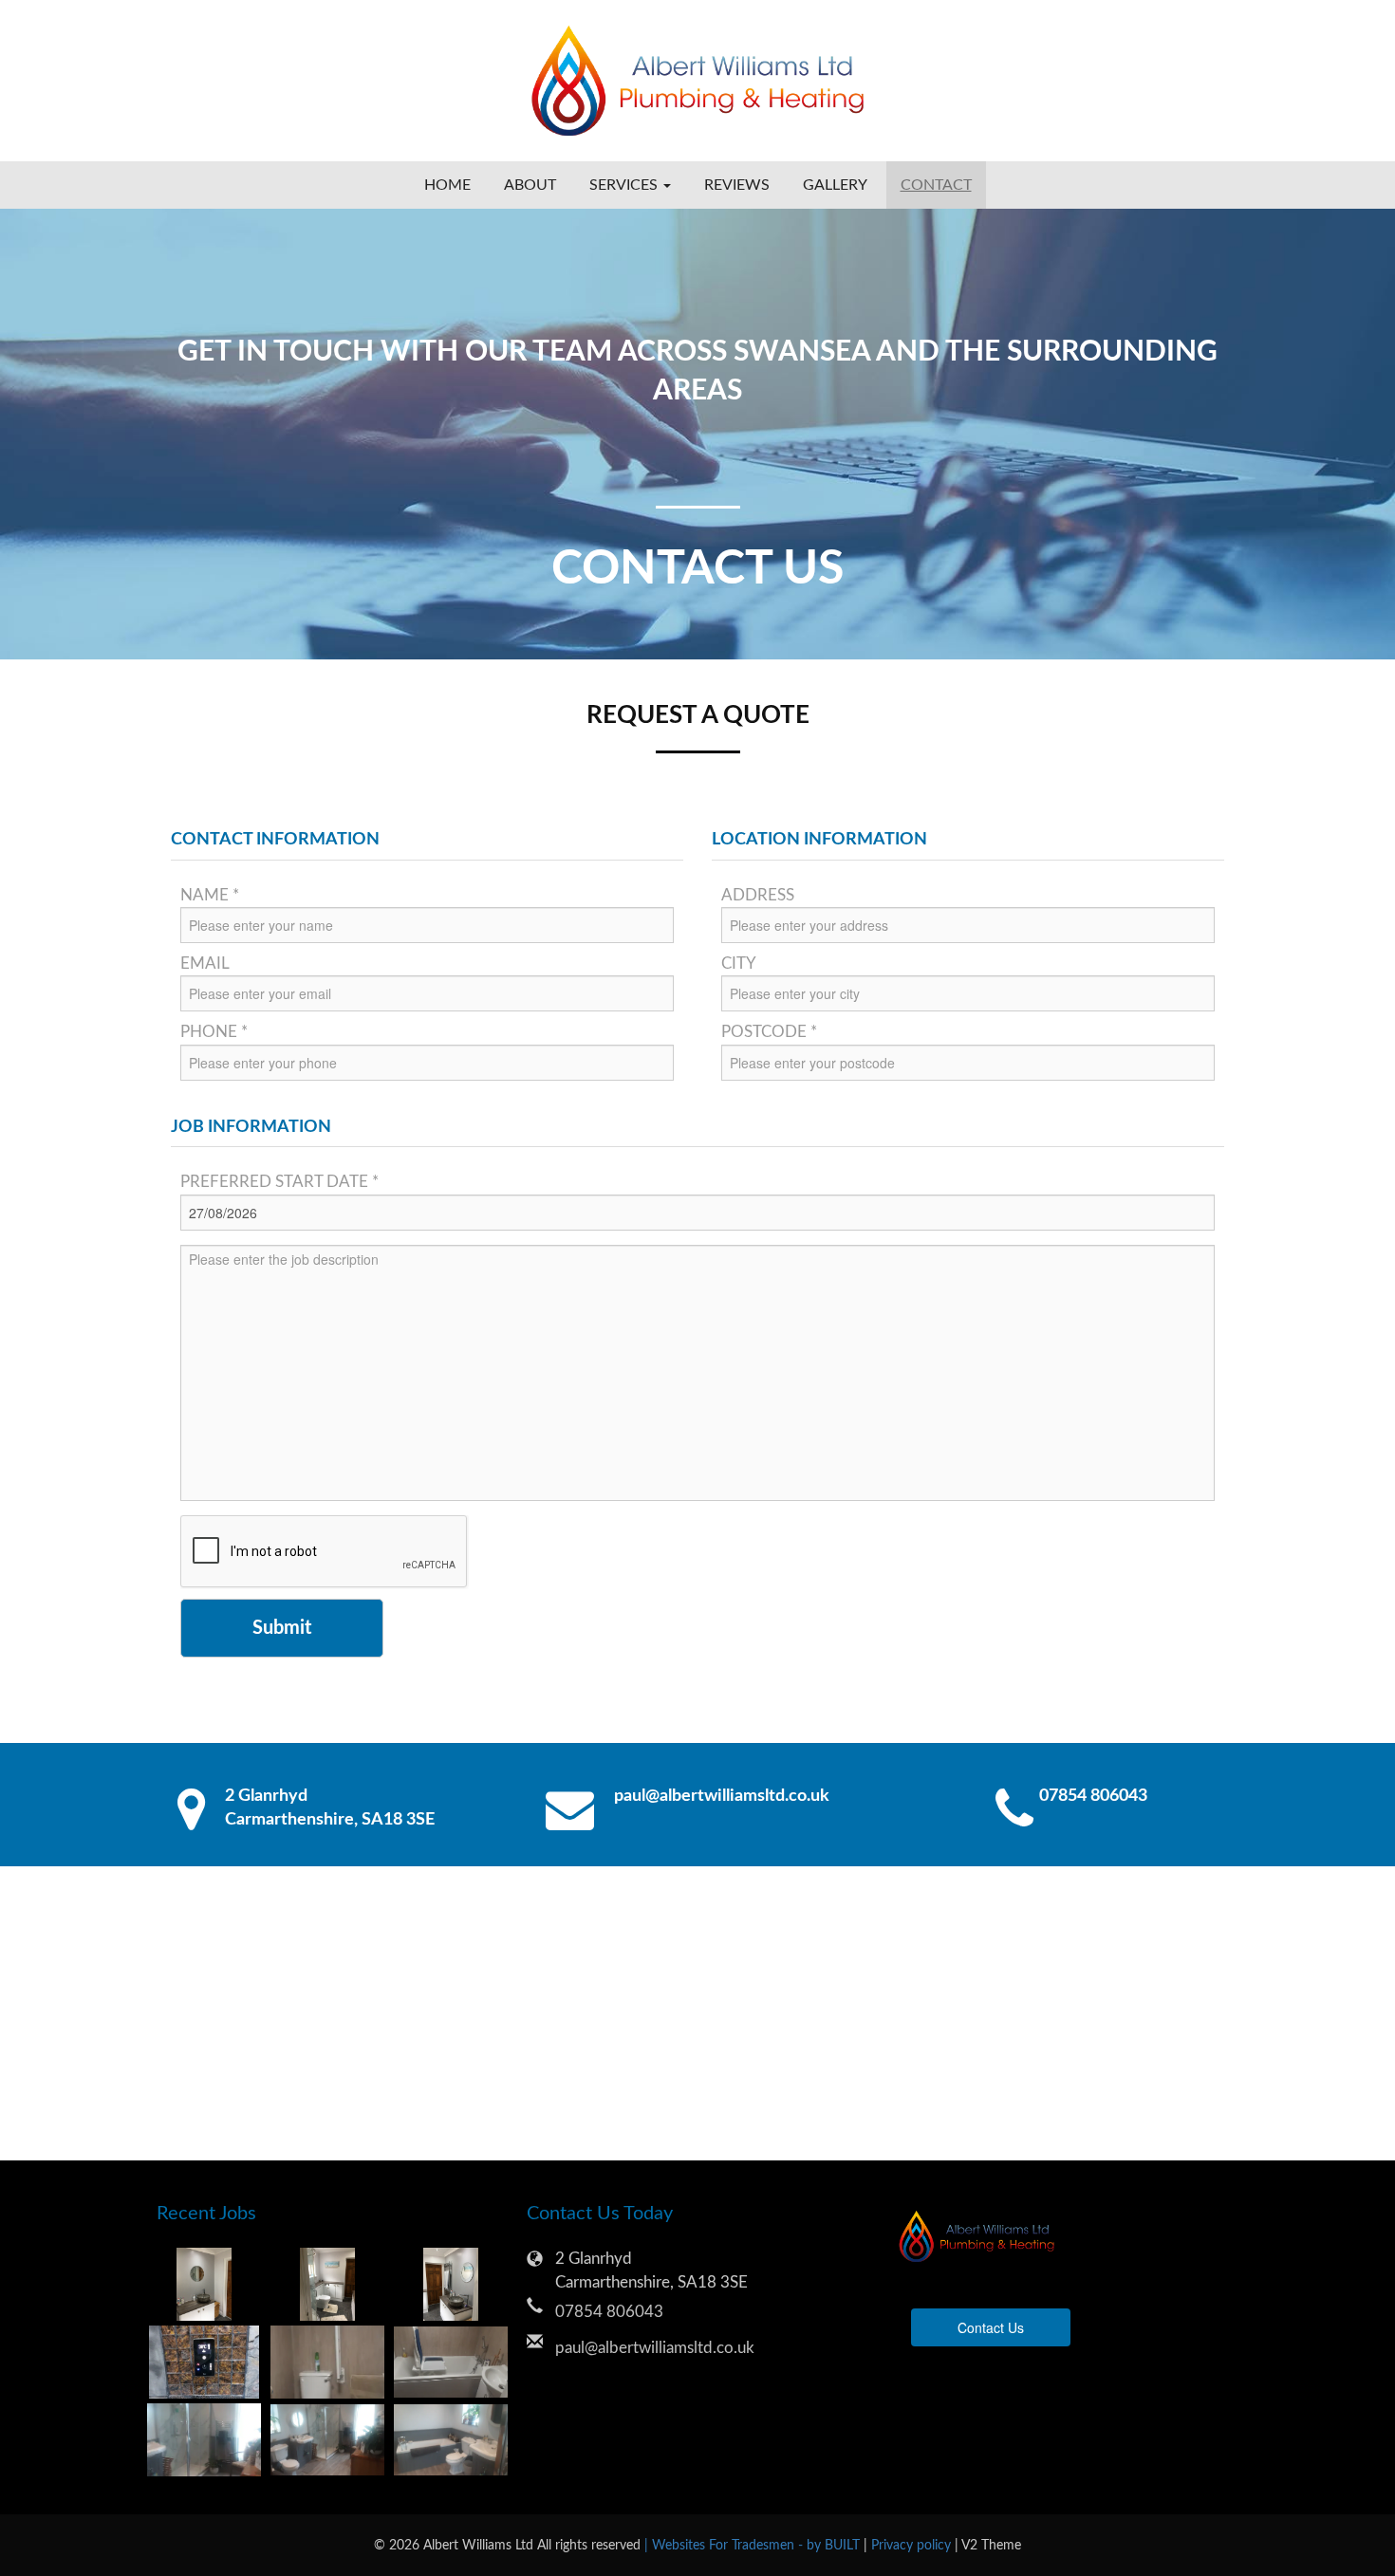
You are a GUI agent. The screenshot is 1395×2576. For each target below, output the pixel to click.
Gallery (835, 185)
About (530, 185)
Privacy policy (913, 2545)
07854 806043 (1093, 1796)
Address (758, 895)
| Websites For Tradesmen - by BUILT (754, 2545)
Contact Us (991, 2327)
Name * (210, 895)
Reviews (737, 185)
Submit (282, 1628)
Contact (936, 185)
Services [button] (625, 185)
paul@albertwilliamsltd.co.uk (722, 1796)
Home (447, 185)
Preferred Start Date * (279, 1182)
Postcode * (769, 1032)
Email (205, 964)
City (739, 964)
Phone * (214, 1032)
